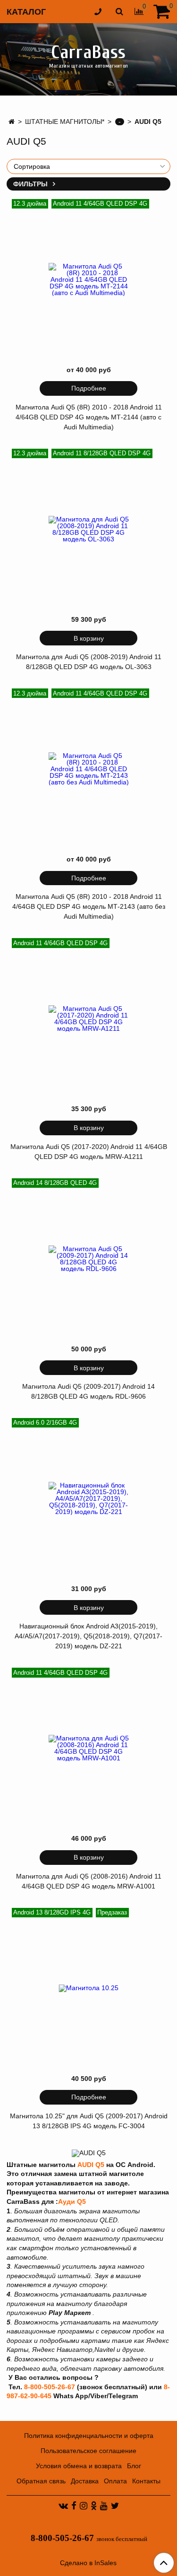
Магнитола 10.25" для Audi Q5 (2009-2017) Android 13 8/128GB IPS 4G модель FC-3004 (89, 2121)
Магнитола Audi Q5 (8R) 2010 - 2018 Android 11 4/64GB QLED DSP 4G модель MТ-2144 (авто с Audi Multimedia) (89, 417)
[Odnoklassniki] (94, 2506)
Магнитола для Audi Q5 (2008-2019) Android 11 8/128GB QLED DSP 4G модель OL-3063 (89, 662)
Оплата (115, 2481)
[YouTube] (104, 2506)
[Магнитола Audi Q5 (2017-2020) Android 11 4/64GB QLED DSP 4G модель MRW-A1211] (89, 1018)
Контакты (146, 2481)
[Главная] (12, 122)
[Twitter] (115, 2506)
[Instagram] (84, 2506)
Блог (134, 2466)
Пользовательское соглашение (88, 2451)
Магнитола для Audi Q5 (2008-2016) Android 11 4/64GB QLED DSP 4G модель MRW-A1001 (89, 1881)
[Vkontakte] (63, 2506)
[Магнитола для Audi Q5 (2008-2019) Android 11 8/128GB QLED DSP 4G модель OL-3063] (89, 529)
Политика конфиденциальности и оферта (89, 2436)
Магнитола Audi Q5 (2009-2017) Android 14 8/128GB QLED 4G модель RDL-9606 (88, 1391)
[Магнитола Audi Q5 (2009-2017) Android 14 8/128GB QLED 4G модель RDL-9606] (89, 1259)
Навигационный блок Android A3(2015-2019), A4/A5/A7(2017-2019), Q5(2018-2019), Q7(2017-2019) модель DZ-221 (88, 1636)
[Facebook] (74, 2506)
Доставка (85, 2481)
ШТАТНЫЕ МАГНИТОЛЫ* (65, 122)
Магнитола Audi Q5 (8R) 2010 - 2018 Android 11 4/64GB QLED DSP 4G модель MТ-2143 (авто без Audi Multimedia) (89, 906)
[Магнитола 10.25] (89, 1988)
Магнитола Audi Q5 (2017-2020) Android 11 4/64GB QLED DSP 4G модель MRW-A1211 (89, 1152)
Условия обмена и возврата (79, 2466)
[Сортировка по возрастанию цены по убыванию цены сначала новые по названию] (88, 166)
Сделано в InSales (88, 2563)
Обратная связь (41, 2481)
